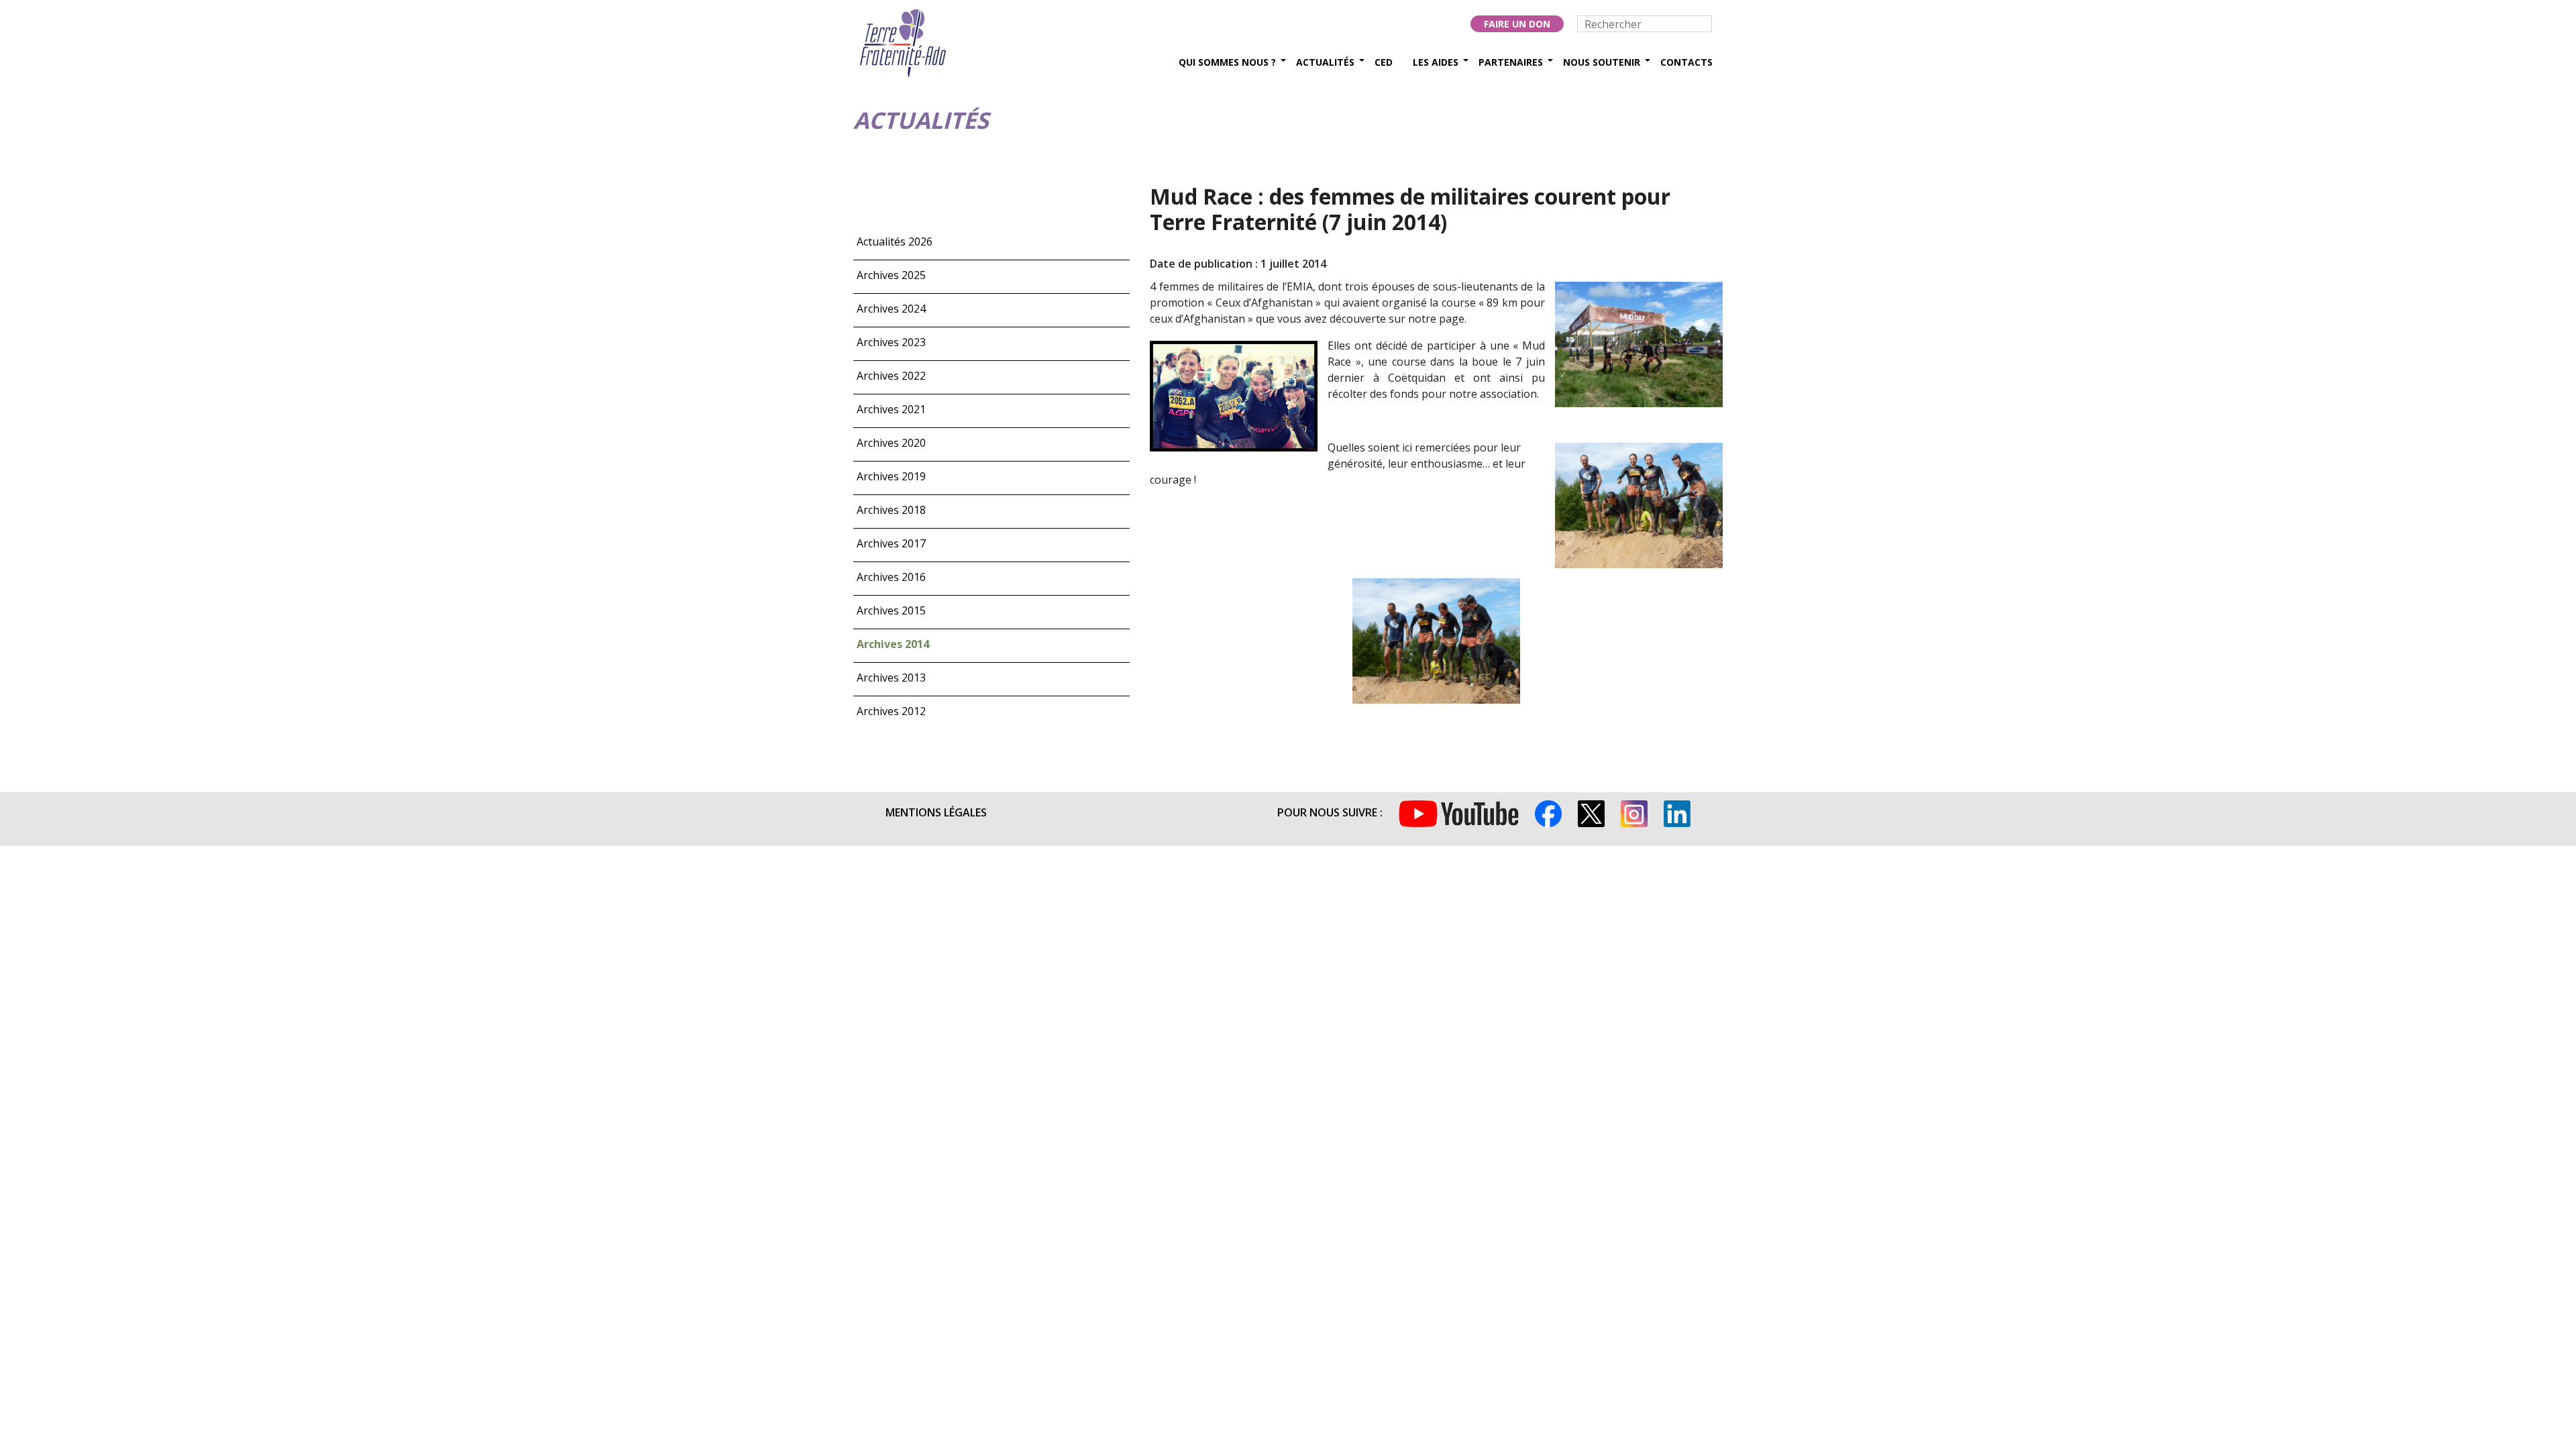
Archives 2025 (891, 275)
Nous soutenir (1602, 62)
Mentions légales (936, 812)
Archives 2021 (891, 409)
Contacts (1686, 62)
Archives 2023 (891, 342)
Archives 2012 (891, 711)
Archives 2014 (893, 644)
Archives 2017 (891, 543)
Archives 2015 (891, 610)
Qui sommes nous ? (1227, 62)
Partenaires (1511, 62)
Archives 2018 (891, 510)
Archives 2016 (891, 577)
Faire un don (1517, 24)
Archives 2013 (891, 678)
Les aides (1436, 62)
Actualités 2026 (895, 241)
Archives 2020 (891, 443)
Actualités (1325, 62)
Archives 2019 (891, 476)
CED (1384, 62)
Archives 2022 (891, 376)
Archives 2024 (891, 309)
